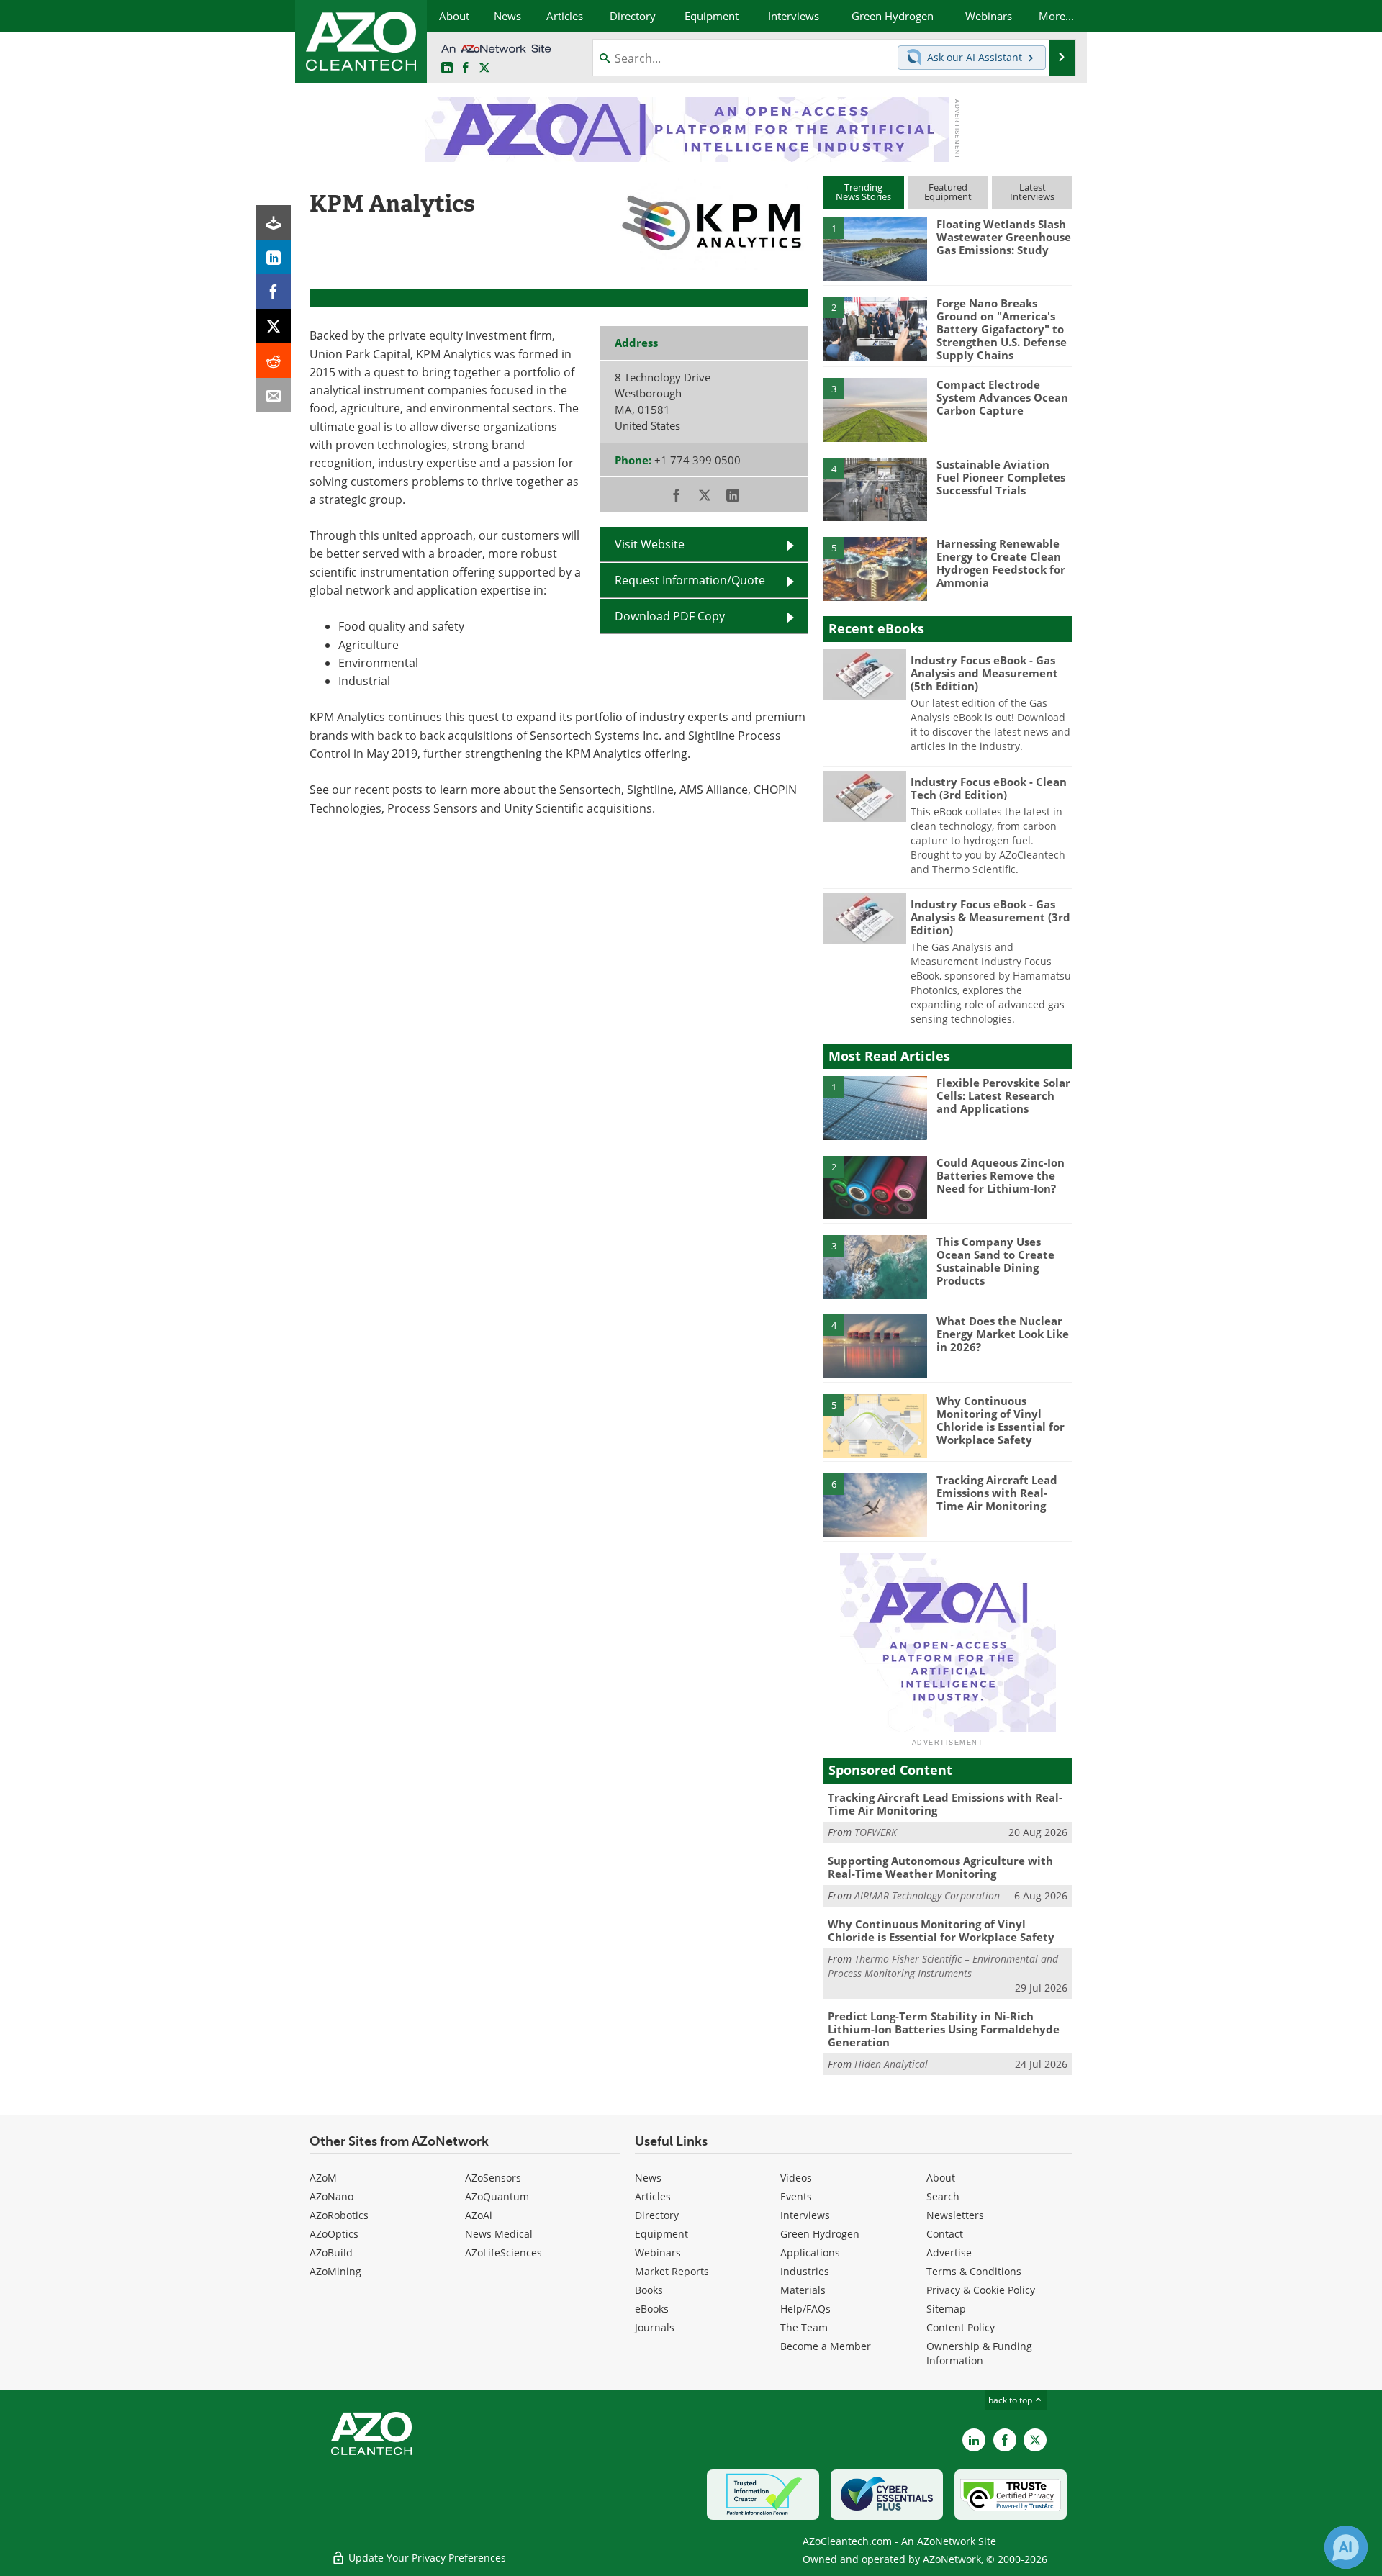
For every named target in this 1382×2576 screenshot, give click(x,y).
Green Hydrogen (820, 2234)
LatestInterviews (1032, 192)
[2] (875, 327)
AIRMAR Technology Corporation (927, 1895)
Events (796, 2196)
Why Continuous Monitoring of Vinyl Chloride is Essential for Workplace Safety (1001, 1420)
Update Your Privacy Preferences (426, 2558)
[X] (274, 326)
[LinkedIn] (274, 257)
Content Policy (961, 2327)
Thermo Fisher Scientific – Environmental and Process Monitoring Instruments (943, 1966)
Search (943, 2196)
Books (649, 2290)
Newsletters (955, 2215)
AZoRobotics (339, 2215)
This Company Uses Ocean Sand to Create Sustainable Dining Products (995, 1261)
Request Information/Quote (690, 580)
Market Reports (672, 2271)
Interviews (805, 2215)
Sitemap (946, 2309)
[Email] (274, 395)
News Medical (499, 2234)
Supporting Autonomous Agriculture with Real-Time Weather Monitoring (940, 1867)
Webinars (658, 2252)
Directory (657, 2215)
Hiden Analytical (891, 2064)
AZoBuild (331, 2252)
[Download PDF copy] (274, 222)
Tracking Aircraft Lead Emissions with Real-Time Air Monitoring (997, 1493)
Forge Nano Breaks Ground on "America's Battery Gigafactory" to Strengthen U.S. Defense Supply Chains (1002, 329)
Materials (803, 2290)
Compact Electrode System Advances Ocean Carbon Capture (1002, 397)
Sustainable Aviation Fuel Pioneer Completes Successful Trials (1001, 477)
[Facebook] (274, 292)
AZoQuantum (497, 2196)
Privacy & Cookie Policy (981, 2290)
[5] (875, 568)
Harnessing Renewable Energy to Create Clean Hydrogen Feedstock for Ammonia (1001, 563)
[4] (875, 489)
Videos (796, 2178)
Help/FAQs (805, 2309)
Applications (810, 2252)
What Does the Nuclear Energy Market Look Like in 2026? (1003, 1334)
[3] (875, 409)
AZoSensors (493, 2178)
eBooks (652, 2309)
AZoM (323, 2178)
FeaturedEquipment (948, 192)
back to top (1011, 2400)
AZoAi (479, 2215)
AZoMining (335, 2271)
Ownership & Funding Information (979, 2353)
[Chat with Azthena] (1346, 2547)
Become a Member (826, 2346)
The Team (804, 2327)
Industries (805, 2271)
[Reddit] (274, 361)
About (941, 2178)
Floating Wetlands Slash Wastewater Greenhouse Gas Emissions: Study (1004, 237)
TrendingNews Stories (863, 192)
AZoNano (331, 2196)
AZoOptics (334, 2234)
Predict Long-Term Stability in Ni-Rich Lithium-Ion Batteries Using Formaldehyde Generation (944, 2029)
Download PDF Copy (670, 616)
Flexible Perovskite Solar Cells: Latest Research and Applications (1003, 1095)
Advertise (949, 2252)
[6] (875, 1504)
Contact (945, 2234)
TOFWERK (876, 1832)
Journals (655, 2327)
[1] (875, 248)
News (648, 2178)
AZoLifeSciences (503, 2252)
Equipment (661, 2234)
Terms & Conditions (974, 2271)
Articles (653, 2196)
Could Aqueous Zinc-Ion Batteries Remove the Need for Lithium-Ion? (1001, 1175)
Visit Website (650, 544)
